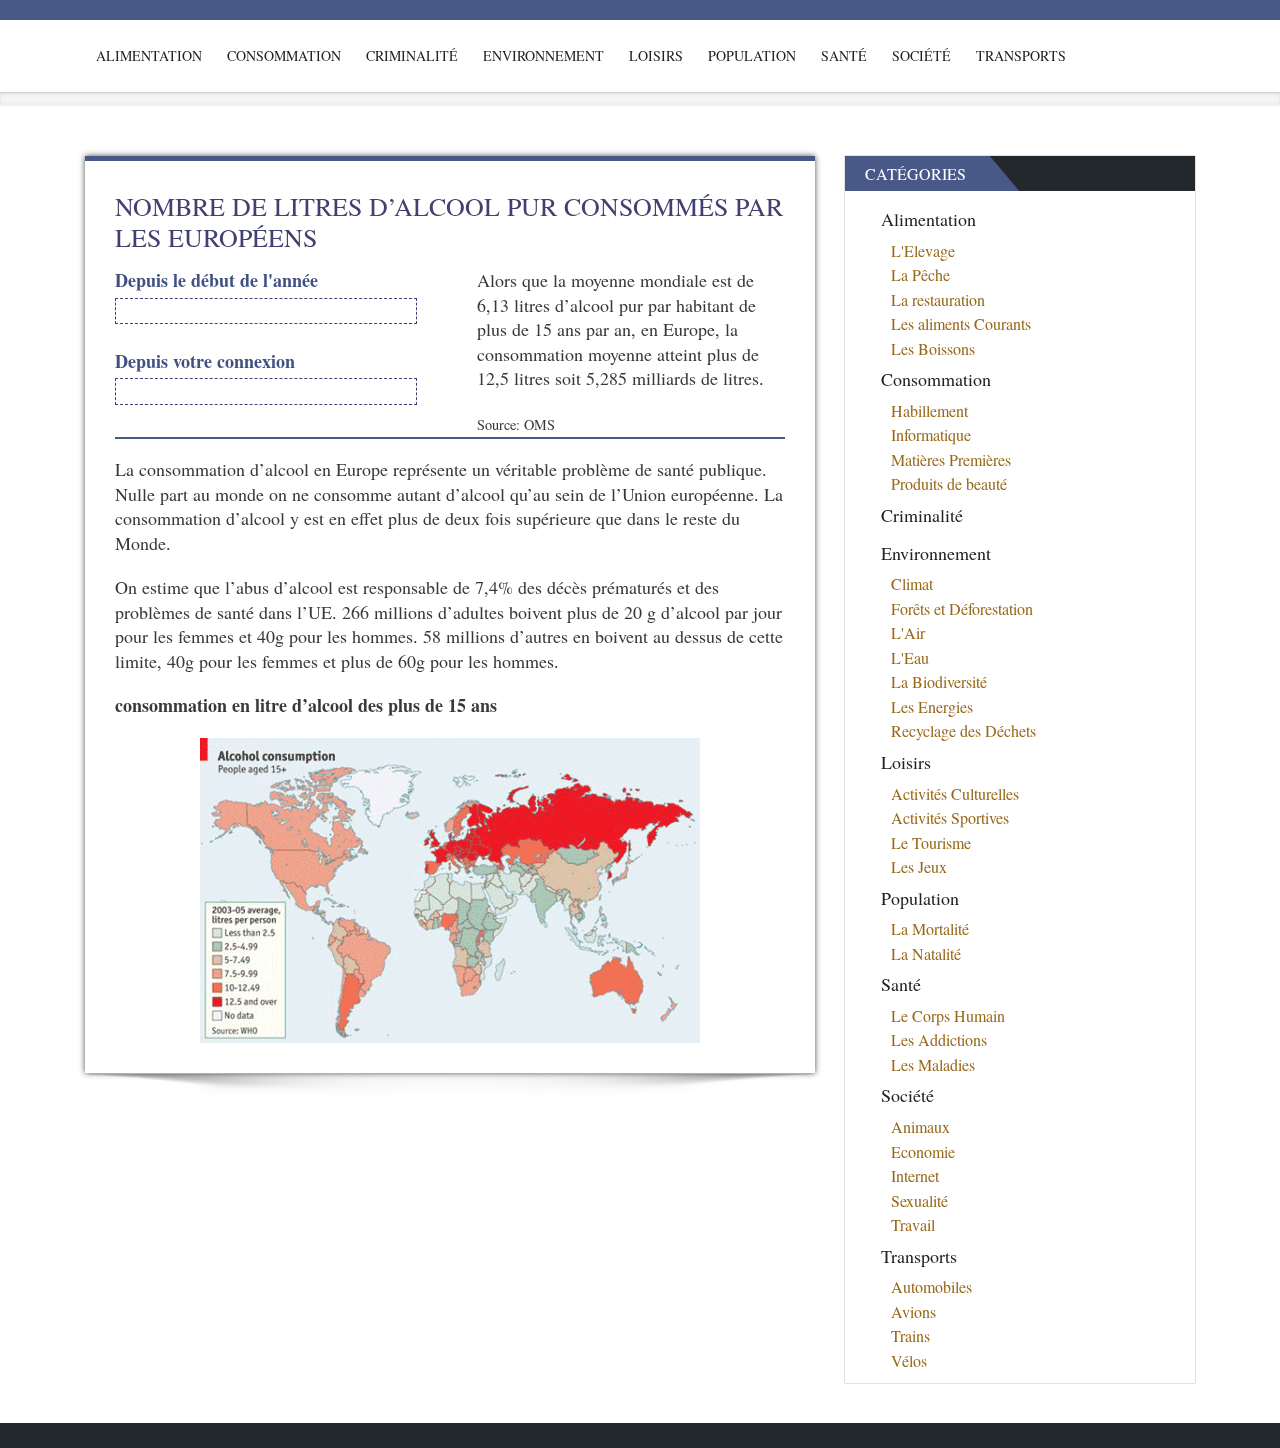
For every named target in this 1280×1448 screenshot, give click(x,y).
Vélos (909, 1360)
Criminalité (412, 55)
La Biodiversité (939, 681)
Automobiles (931, 1286)
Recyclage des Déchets (963, 730)
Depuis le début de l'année (216, 280)
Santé (844, 55)
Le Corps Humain (948, 1015)
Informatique (931, 434)
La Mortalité (930, 928)
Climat (912, 583)
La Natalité (926, 953)
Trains (910, 1335)
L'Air (908, 632)
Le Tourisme (931, 842)
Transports (1021, 55)
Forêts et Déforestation (962, 608)
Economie (923, 1151)
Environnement (543, 55)
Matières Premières (951, 459)
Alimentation (149, 55)
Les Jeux (919, 866)
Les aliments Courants (961, 323)
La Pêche (920, 274)
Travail (913, 1224)
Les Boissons (933, 348)
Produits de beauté (949, 483)
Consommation (284, 55)
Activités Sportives (950, 817)
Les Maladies (933, 1064)
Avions (913, 1311)
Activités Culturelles (955, 793)
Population (752, 55)
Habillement (929, 410)
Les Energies (932, 706)
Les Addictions (939, 1039)
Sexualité (919, 1200)
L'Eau (910, 657)
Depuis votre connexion (205, 361)
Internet (915, 1175)
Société (921, 55)
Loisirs (656, 55)
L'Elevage (923, 250)
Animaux (920, 1126)
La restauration (938, 299)
